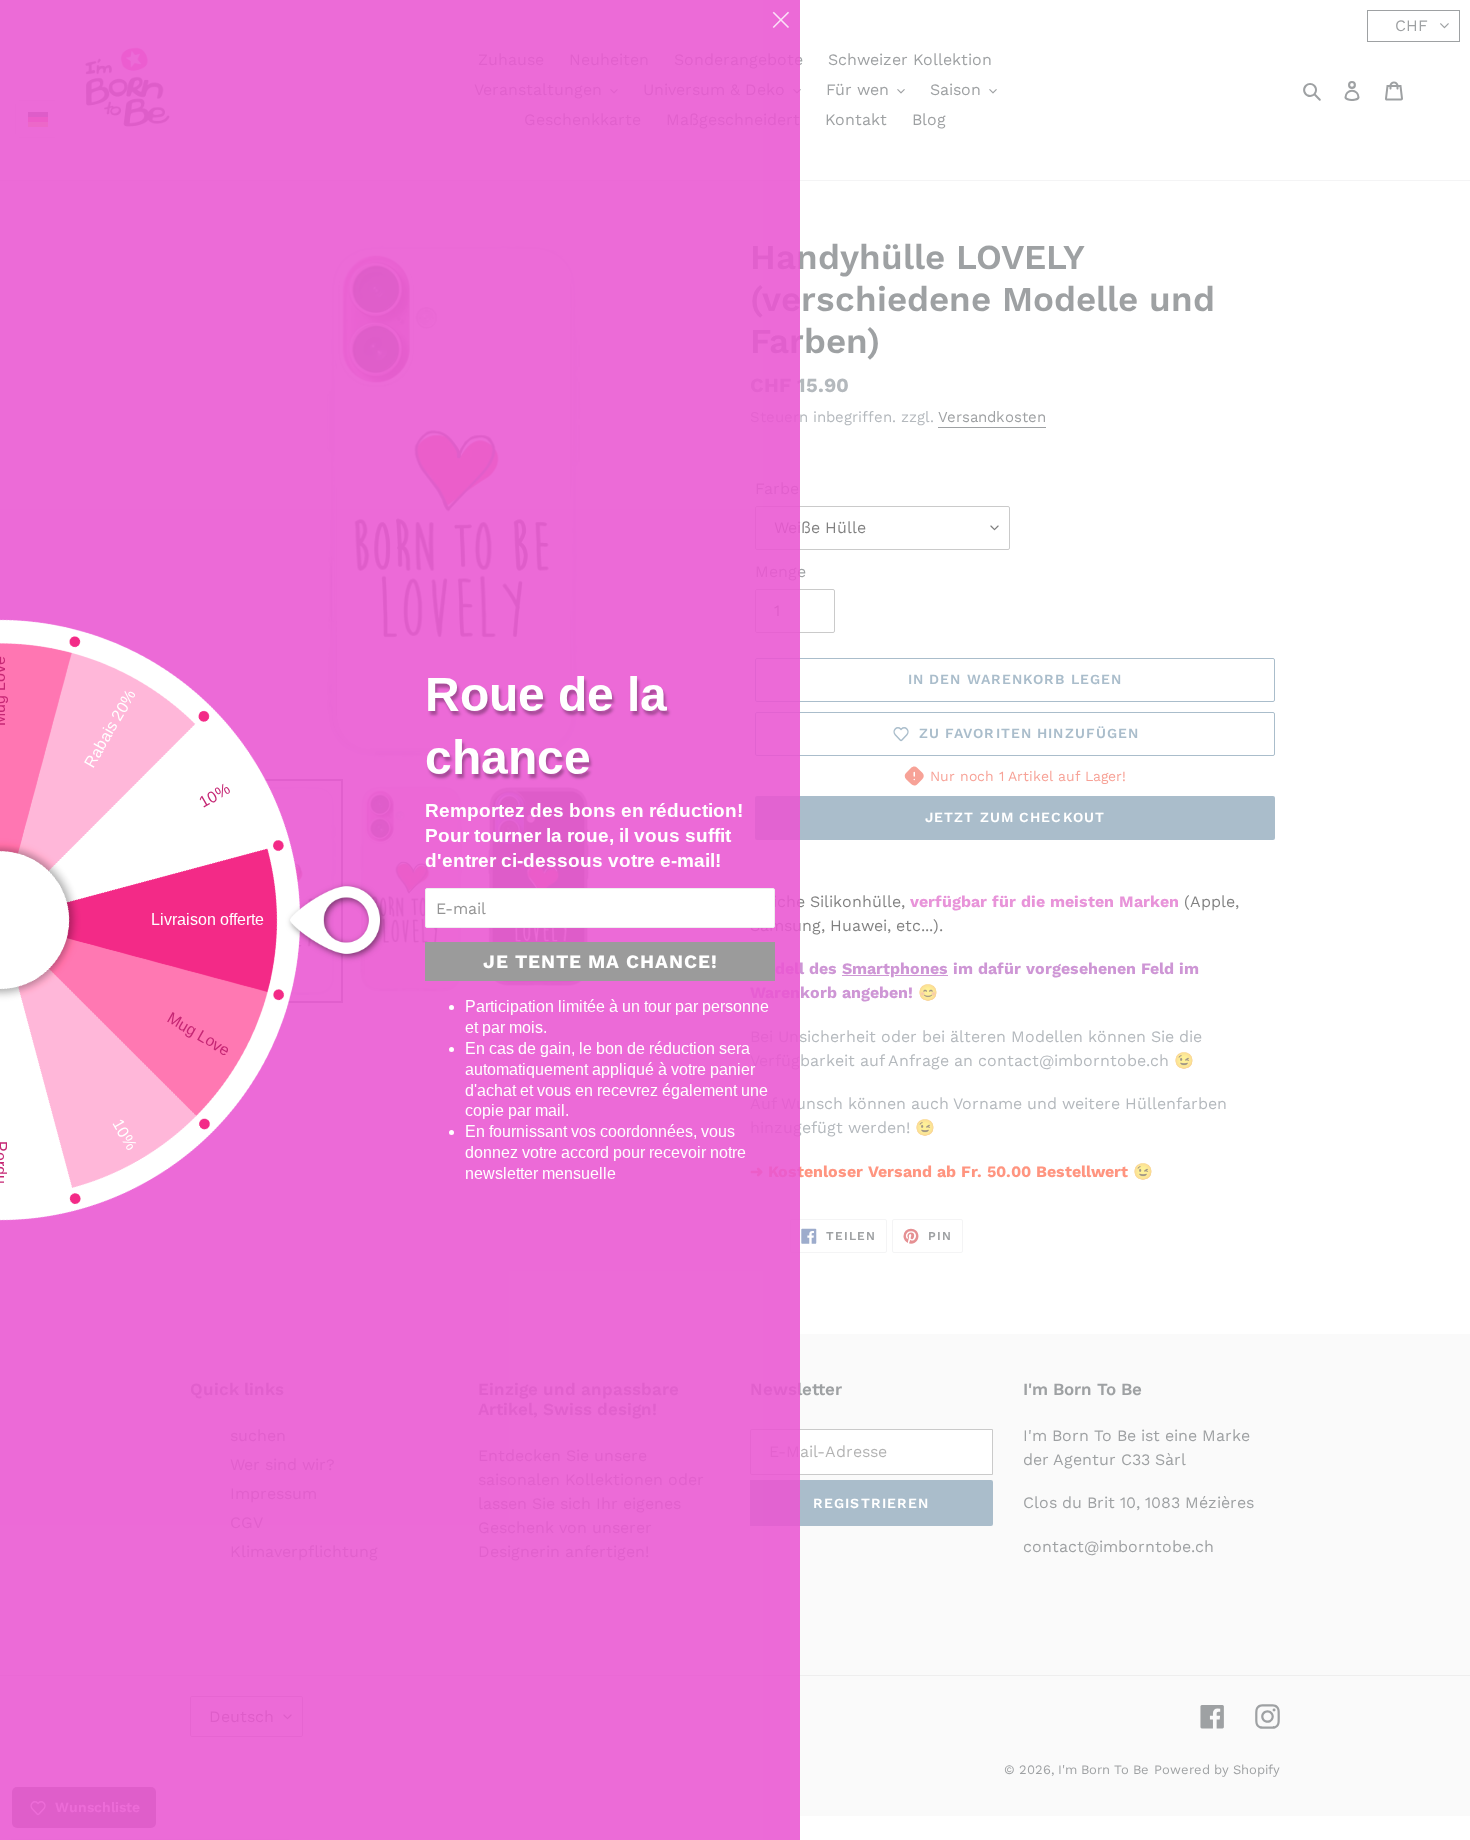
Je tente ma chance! (600, 961)
